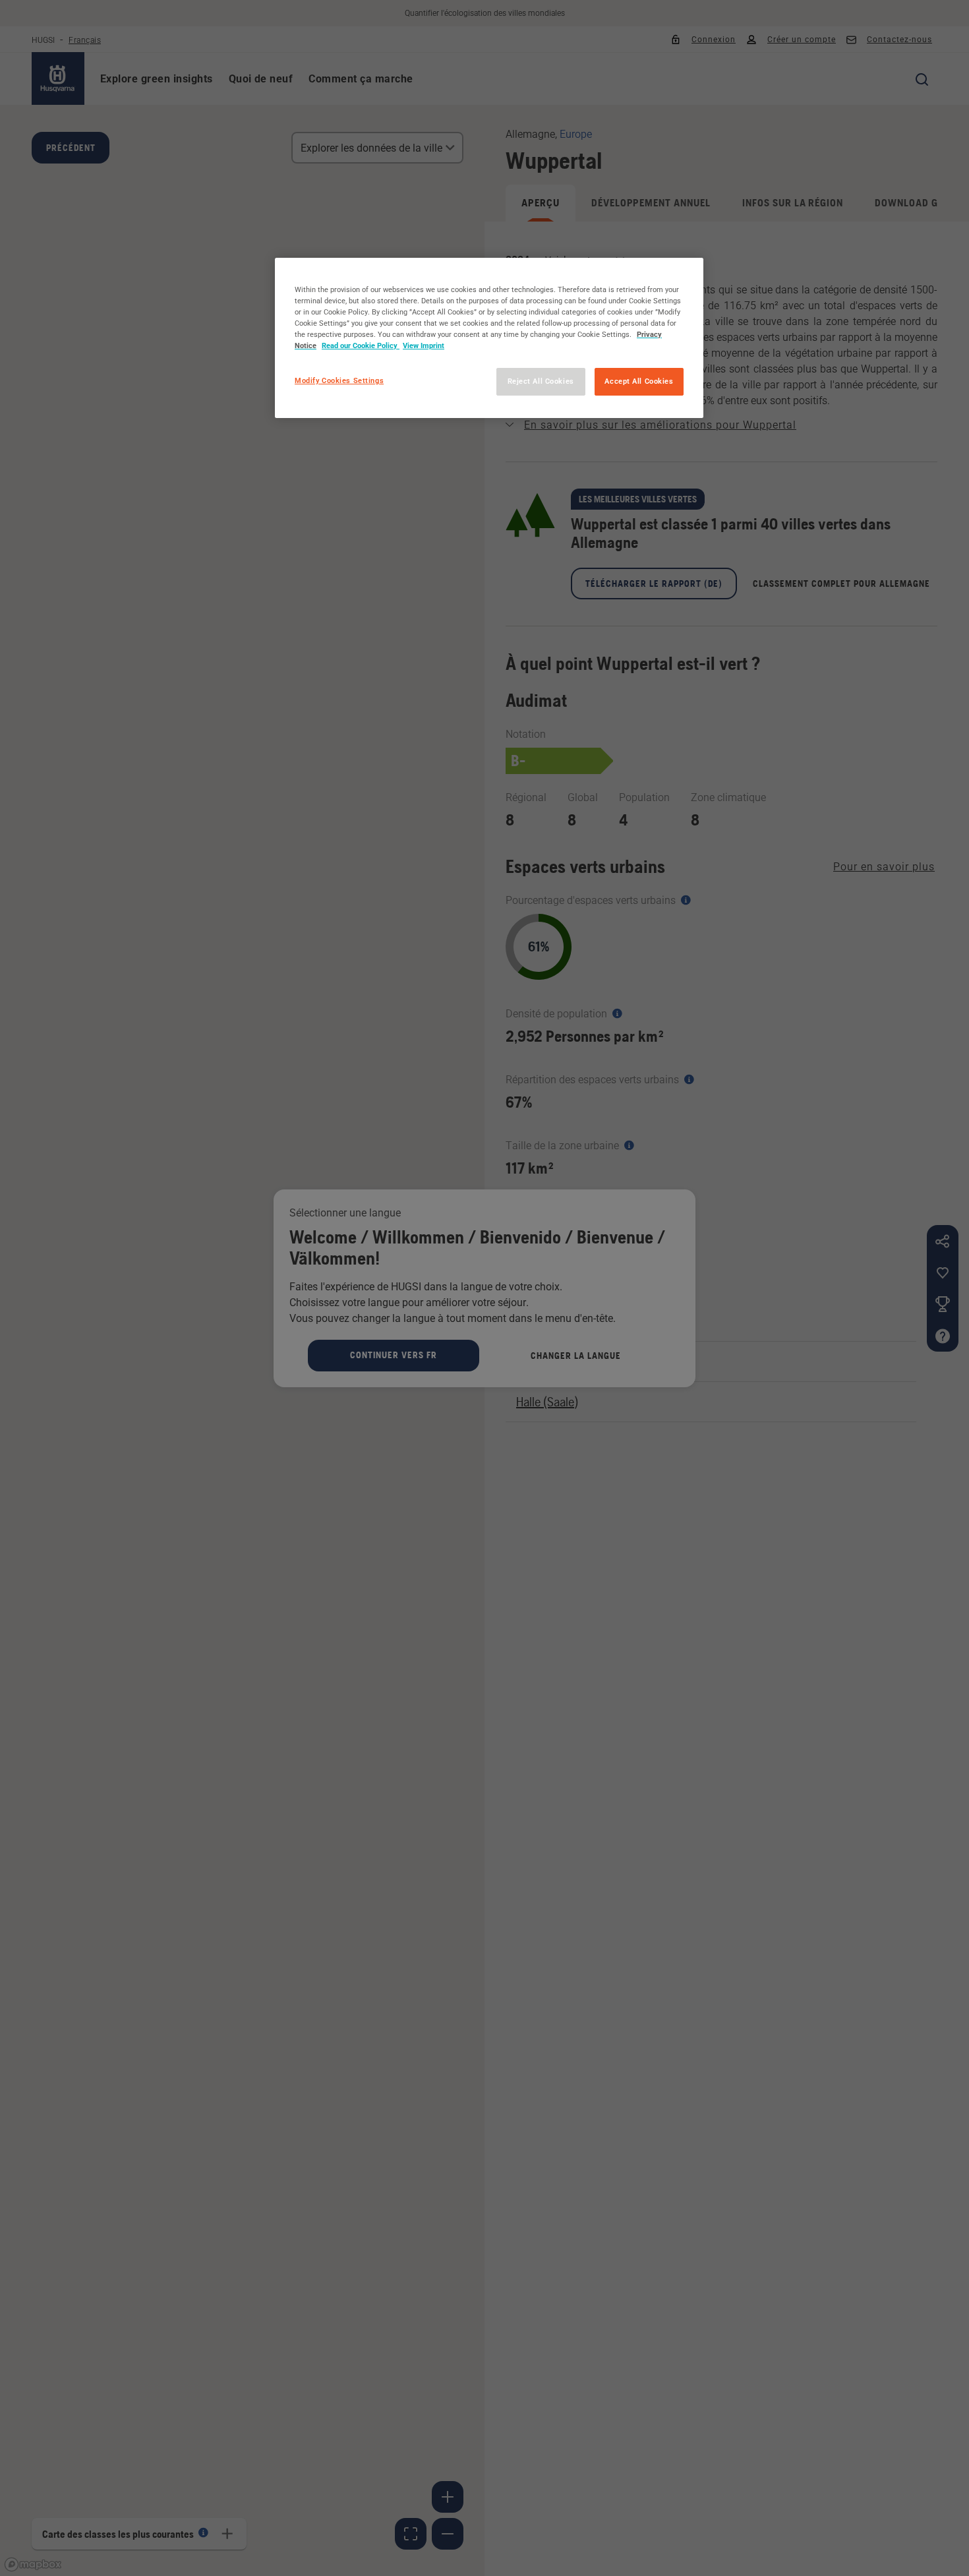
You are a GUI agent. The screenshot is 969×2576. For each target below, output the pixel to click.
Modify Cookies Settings (339, 380)
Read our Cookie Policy (361, 345)
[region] (489, 338)
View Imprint (424, 345)
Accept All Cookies (639, 381)
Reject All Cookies (541, 381)
